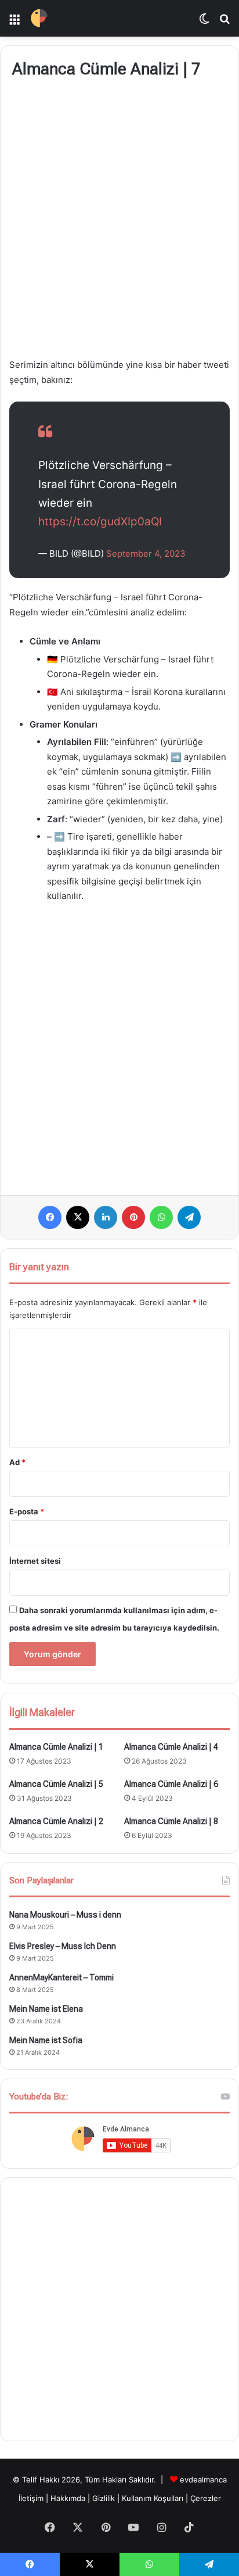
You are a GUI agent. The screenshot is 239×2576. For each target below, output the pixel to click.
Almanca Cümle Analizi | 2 (56, 1821)
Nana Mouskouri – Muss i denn (65, 1915)
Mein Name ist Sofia (46, 2040)
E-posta (27, 1511)
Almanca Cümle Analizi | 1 (56, 1747)
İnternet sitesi (35, 1561)
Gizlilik (105, 2498)
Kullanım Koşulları (153, 2498)
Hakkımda (69, 2498)
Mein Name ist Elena (46, 2009)
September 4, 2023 (146, 553)
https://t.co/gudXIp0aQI (100, 522)
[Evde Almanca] (39, 18)
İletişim (31, 2498)
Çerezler (206, 2498)
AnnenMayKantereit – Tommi (61, 1977)
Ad (17, 1462)
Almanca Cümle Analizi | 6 (171, 1784)
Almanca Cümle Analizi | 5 (56, 1784)
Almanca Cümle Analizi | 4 (171, 1747)
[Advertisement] (119, 220)
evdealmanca (203, 2480)
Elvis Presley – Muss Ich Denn (63, 1946)
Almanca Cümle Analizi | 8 (171, 1821)
